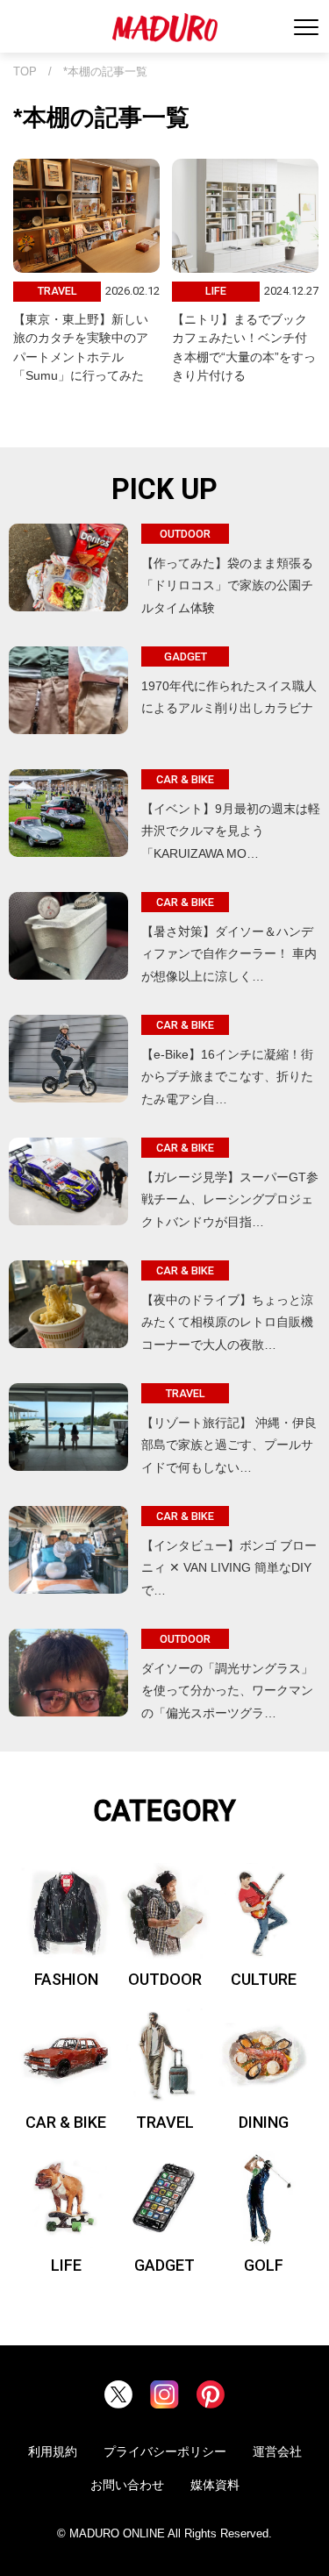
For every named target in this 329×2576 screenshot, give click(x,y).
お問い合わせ (127, 2485)
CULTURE (264, 1979)
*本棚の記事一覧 (105, 72)
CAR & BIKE (66, 2122)
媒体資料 (215, 2485)
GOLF (264, 2265)
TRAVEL (165, 2122)
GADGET (164, 2265)
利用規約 (53, 2451)
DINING (264, 2122)
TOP (25, 72)
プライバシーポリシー (165, 2451)
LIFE (66, 2265)
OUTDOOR (165, 1979)
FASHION (66, 1979)
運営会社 (277, 2451)
